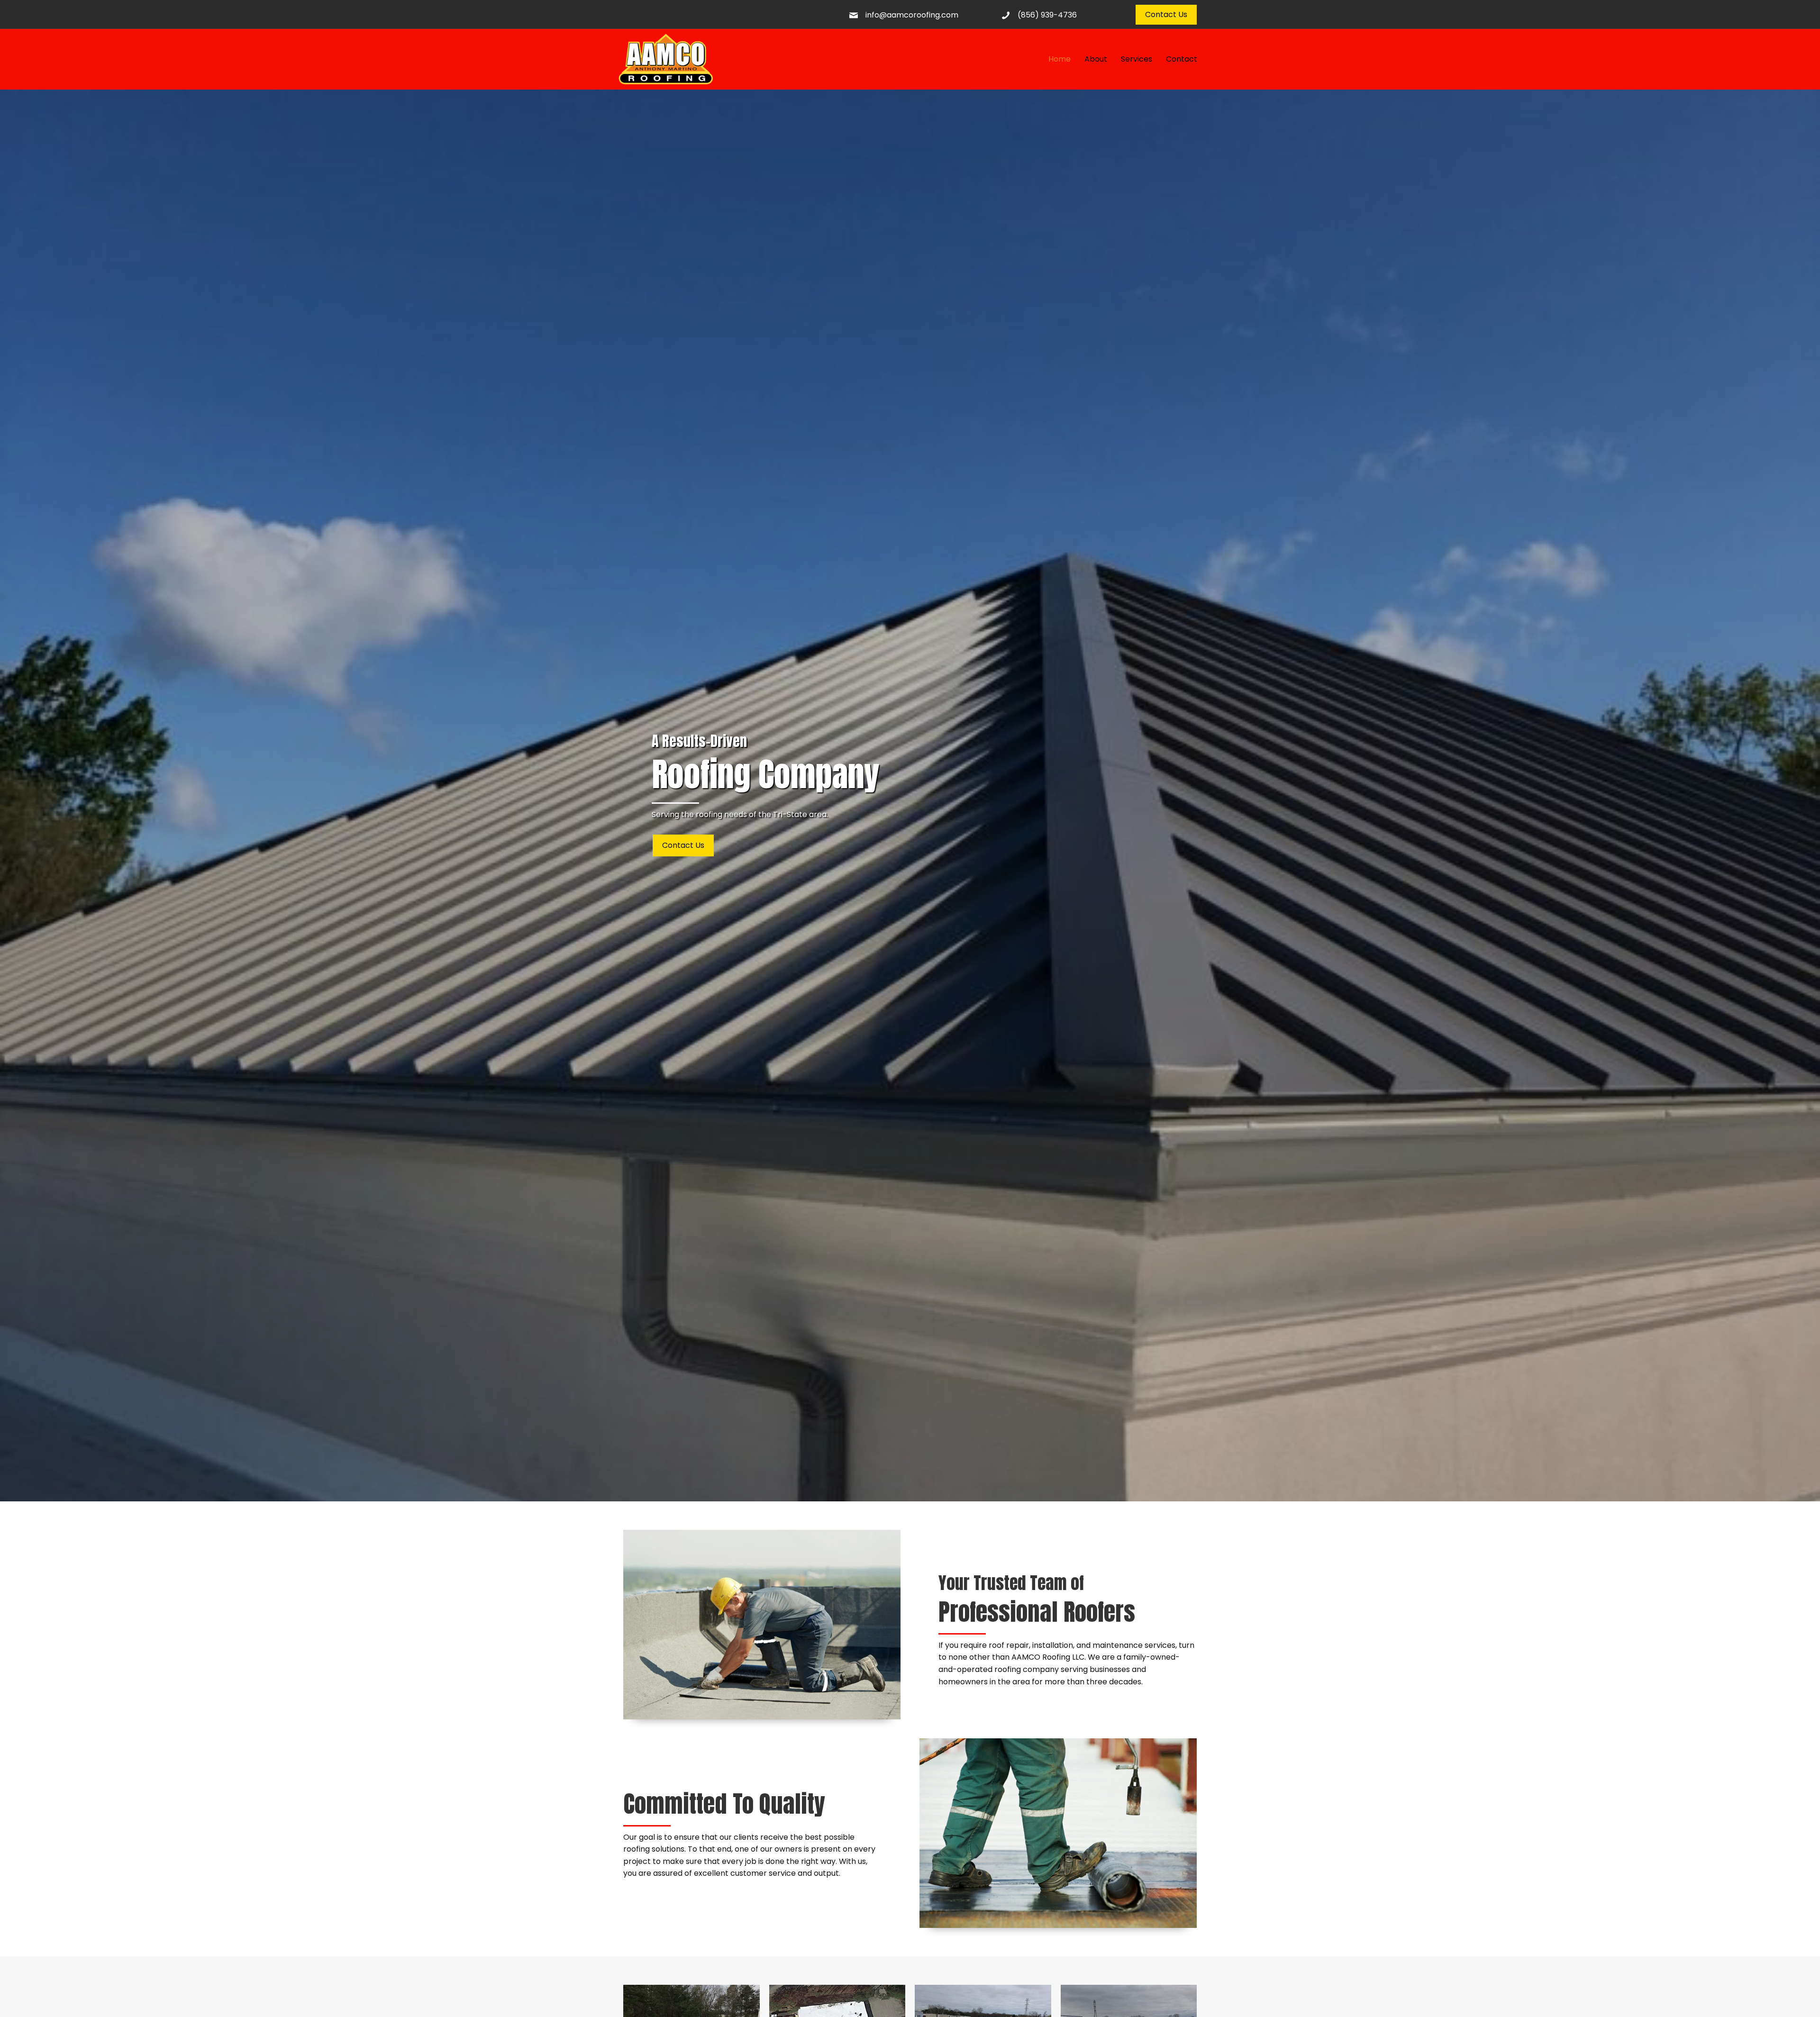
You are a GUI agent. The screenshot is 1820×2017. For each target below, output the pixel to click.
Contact (1182, 59)
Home (1060, 59)
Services (1137, 59)
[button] (1166, 15)
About (1096, 59)
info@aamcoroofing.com (912, 15)
